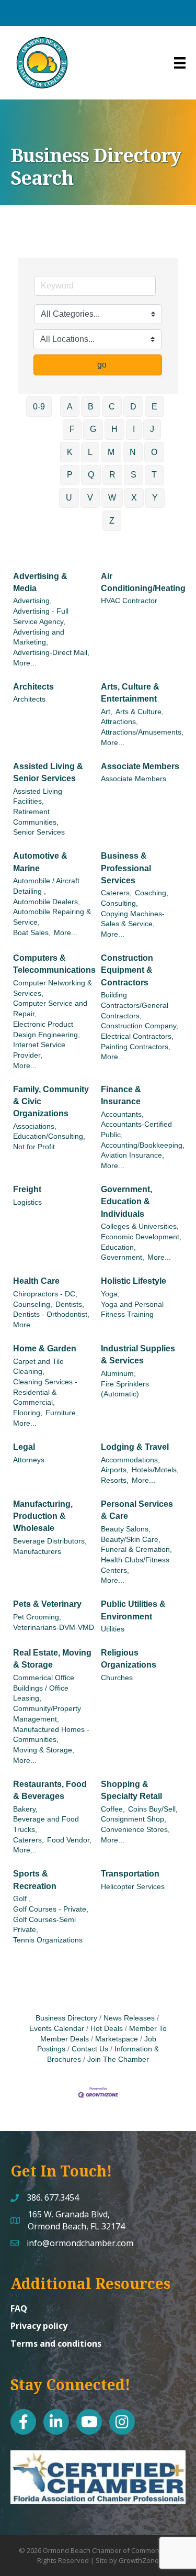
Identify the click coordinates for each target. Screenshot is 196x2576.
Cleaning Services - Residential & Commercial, (45, 1392)
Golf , (22, 1899)
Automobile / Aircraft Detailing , (46, 886)
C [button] (112, 407)
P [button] (70, 475)
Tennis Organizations (48, 1940)
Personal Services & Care (137, 1510)
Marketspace (117, 2039)
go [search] (102, 365)
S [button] (134, 475)
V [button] (90, 498)
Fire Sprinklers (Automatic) (125, 1389)
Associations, (35, 1126)
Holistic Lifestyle (134, 1281)
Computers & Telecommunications (54, 964)
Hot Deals (107, 2029)
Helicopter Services (133, 1887)
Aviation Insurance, (132, 1155)
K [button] (70, 452)
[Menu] (180, 63)
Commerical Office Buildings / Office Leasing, (44, 1688)
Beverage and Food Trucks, (46, 1824)
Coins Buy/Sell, (153, 1809)
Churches (117, 1678)
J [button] (152, 429)
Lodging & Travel (135, 1447)
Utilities (113, 1629)
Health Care (36, 1281)
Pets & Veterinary (47, 1604)
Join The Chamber (118, 2059)
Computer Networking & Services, (53, 988)
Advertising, (32, 601)
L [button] (90, 452)
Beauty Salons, (126, 1529)
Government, (123, 1257)
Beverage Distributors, (50, 1541)
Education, (118, 1247)
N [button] (133, 452)
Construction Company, (140, 1026)
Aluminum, (118, 1374)
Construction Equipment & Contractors (127, 970)
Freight (27, 1189)
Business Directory (66, 2018)
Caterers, (116, 893)
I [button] (134, 429)
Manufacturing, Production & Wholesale (43, 1516)
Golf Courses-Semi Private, (44, 1925)
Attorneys (29, 1460)
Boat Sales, (32, 933)
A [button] (70, 407)
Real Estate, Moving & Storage (52, 1659)
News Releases (129, 2018)
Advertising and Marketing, (39, 637)
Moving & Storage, (44, 1750)
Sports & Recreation (35, 1880)
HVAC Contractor (129, 601)
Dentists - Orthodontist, (51, 1314)
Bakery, (25, 1809)
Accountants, (122, 1114)
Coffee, (113, 1809)
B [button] (91, 407)
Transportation (130, 1874)
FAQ (19, 2308)
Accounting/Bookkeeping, (143, 1145)
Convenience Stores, (135, 1830)
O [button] (154, 452)
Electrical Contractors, (137, 1036)
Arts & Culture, (140, 712)
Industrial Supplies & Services (138, 1354)
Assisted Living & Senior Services (48, 772)
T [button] (154, 475)
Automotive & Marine (40, 862)
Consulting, (119, 903)
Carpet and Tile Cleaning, (38, 1367)
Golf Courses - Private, (51, 1909)
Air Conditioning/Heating (143, 582)
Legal (24, 1447)
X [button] (134, 498)
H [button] (114, 429)
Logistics (27, 1202)
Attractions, (119, 722)
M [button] (111, 452)
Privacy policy (39, 2326)
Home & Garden (45, 1348)
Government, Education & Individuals (126, 1201)
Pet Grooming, (37, 1617)
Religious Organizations (129, 1659)
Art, (107, 712)
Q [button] (91, 475)
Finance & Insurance (121, 1095)
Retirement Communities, (36, 817)
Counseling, (33, 1304)
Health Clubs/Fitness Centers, (135, 1565)
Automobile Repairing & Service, (52, 917)
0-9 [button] (39, 407)
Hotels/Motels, (155, 1470)
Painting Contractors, (136, 1047)
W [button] (112, 498)
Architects (33, 687)
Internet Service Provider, (39, 1050)
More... (25, 663)
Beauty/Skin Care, (131, 1540)
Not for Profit (34, 1147)
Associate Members (140, 766)
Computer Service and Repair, (50, 1009)
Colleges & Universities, (140, 1226)
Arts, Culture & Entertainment (130, 693)
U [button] (69, 498)
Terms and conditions (56, 2344)
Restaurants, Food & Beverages (50, 1790)
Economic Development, (141, 1237)
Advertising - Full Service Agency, (41, 617)
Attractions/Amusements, (142, 732)
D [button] (133, 407)
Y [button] (155, 498)
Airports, (115, 1470)
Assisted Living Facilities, (38, 797)
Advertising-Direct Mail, (51, 653)
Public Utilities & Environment (133, 1610)
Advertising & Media (40, 582)
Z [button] (112, 521)
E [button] (154, 407)
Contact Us (90, 2049)
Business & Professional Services (126, 868)
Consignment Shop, (134, 1819)
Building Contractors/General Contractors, (135, 1005)
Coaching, (152, 893)
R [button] (112, 475)
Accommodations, (130, 1460)
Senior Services (39, 832)
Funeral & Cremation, (136, 1550)
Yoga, (110, 1294)
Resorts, (115, 1480)
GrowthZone (139, 2560)
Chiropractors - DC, (45, 1294)
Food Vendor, (69, 1840)
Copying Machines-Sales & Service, (133, 919)
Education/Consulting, (49, 1136)
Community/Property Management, (47, 1714)
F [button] (72, 429)
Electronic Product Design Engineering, (47, 1030)
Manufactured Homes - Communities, (51, 1735)
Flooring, (28, 1413)
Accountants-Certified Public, (136, 1130)
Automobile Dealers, (47, 902)
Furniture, (62, 1413)
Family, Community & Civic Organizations (51, 1101)
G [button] (93, 429)
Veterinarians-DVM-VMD (54, 1628)
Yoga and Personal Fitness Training (132, 1310)
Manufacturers (37, 1552)
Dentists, (70, 1304)
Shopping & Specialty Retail (131, 1790)
